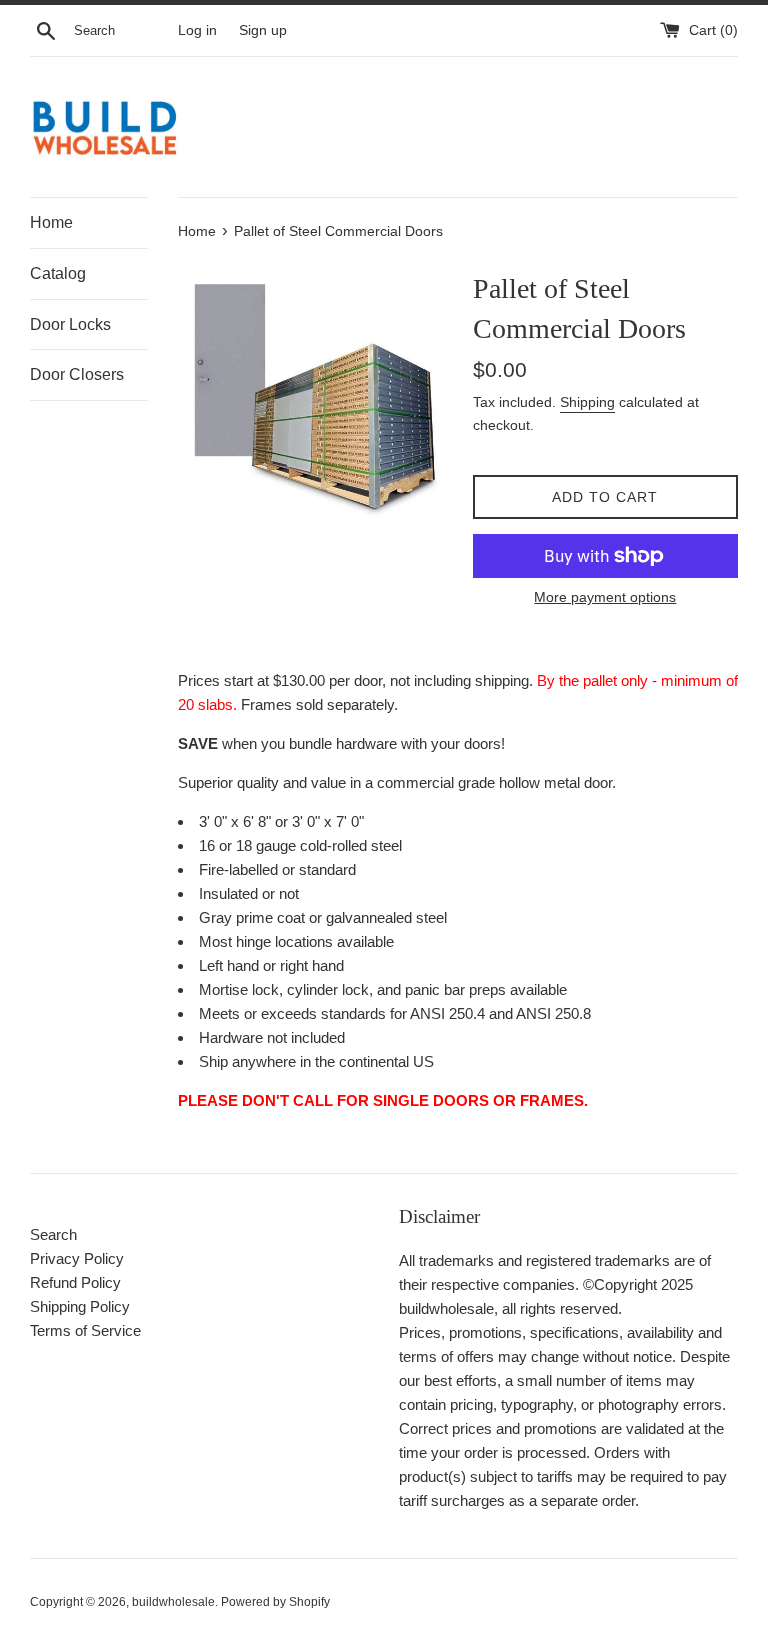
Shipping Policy (80, 1306)
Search (53, 1234)
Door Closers (77, 374)
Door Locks (70, 324)
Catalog (58, 273)
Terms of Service (85, 1330)
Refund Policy (75, 1282)
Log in (197, 30)
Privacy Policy (77, 1258)
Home (51, 222)
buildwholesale (173, 1602)
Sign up (263, 30)
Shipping (587, 402)
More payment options (605, 597)
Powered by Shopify (275, 1602)
